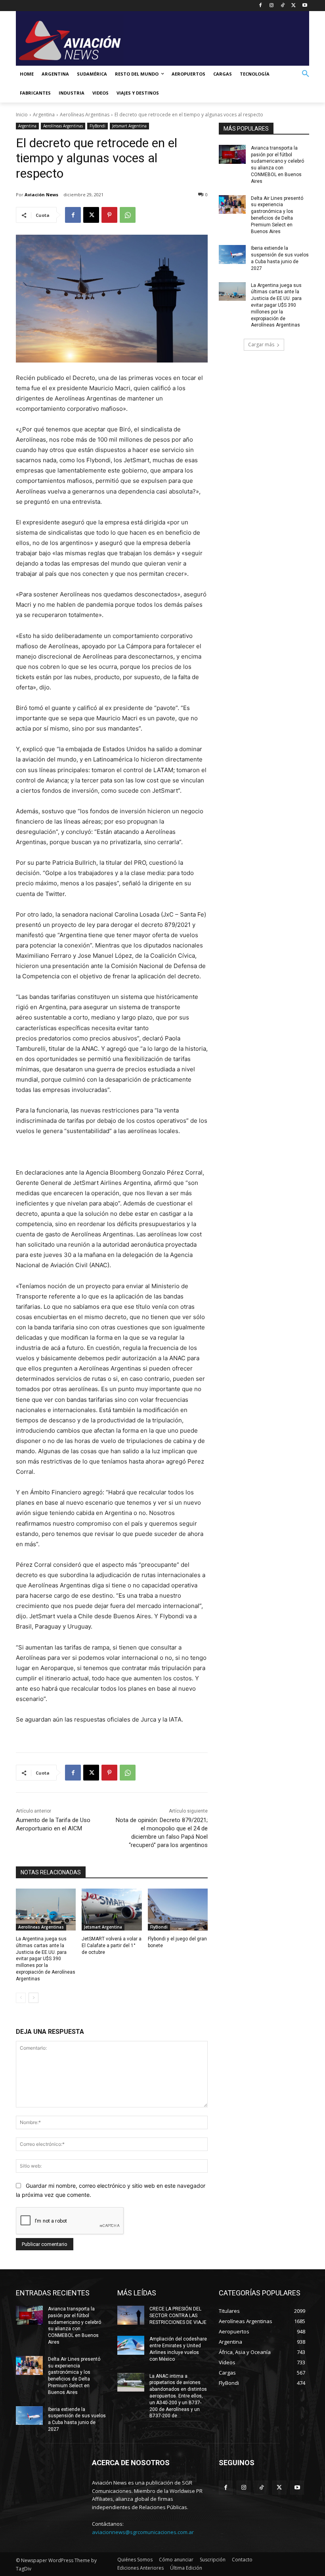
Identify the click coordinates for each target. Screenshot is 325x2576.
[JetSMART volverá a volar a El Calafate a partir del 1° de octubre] (112, 1910)
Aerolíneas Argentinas (85, 115)
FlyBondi (97, 126)
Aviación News (41, 195)
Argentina (44, 115)
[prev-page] (21, 1998)
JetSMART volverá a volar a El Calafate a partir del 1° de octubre (112, 1946)
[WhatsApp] (128, 215)
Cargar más (261, 345)
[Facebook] (261, 6)
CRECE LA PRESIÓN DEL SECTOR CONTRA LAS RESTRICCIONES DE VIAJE (178, 2316)
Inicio (22, 115)
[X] (293, 6)
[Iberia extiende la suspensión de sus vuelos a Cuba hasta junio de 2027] (232, 254)
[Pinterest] (109, 215)
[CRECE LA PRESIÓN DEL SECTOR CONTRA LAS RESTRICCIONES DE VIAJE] (131, 2315)
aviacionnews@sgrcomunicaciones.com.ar (143, 2532)
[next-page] (33, 1998)
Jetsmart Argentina (129, 126)
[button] (306, 74)
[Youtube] (305, 6)
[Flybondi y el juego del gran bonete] (178, 1910)
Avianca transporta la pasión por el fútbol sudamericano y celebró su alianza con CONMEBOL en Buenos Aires (75, 2325)
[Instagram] (272, 6)
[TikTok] (283, 6)
